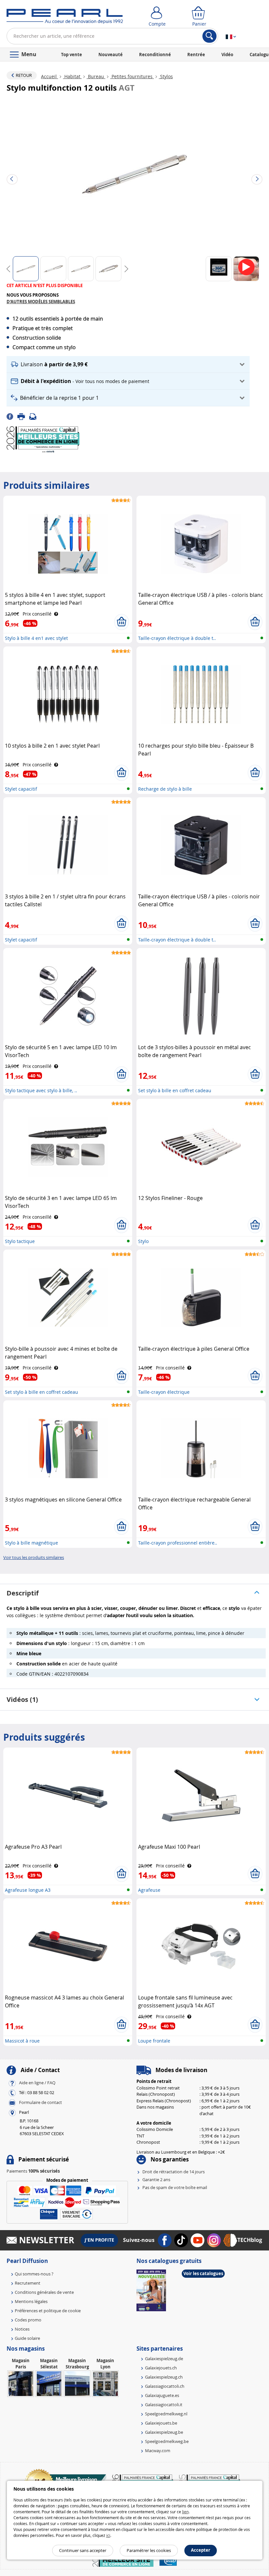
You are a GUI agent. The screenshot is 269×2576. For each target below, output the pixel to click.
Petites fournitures (132, 76)
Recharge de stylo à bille (165, 789)
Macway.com (158, 2451)
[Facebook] (12, 416)
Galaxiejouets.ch (161, 2368)
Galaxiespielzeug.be (164, 2432)
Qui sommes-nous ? (34, 2274)
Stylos (166, 76)
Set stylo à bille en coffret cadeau (175, 1090)
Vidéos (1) (22, 1699)
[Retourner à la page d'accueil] (65, 18)
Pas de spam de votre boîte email (175, 2187)
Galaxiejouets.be (161, 2423)
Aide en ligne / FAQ (37, 2083)
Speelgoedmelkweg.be (167, 2441)
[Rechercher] (209, 36)
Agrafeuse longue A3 (28, 1890)
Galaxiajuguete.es (162, 2395)
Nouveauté (111, 55)
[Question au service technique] (35, 416)
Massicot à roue (22, 2041)
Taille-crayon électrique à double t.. (177, 638)
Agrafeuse (149, 1890)
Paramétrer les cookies (149, 2550)
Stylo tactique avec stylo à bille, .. (41, 1090)
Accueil (50, 76)
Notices (22, 2329)
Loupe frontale (154, 2041)
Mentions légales (31, 2301)
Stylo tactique (20, 1241)
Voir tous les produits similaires (34, 1557)
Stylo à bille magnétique (31, 1543)
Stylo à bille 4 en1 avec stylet (36, 638)
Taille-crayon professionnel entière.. (178, 1543)
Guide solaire (27, 2338)
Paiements (33, 2171)
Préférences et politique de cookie (48, 2311)
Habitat (72, 76)
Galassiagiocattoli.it (164, 2405)
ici (108, 2535)
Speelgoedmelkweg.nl (166, 2414)
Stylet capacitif (21, 789)
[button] (128, 364)
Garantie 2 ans (156, 2180)
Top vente (72, 55)
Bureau (96, 76)
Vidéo (227, 55)
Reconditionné (155, 55)
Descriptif (23, 1593)
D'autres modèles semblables (41, 302)
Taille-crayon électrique (164, 1392)
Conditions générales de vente (44, 2292)
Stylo (143, 1241)
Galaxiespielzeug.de (164, 2359)
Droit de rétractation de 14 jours (174, 2172)
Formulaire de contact (41, 2103)
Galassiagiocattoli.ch (165, 2386)
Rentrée (196, 55)
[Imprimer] (23, 416)
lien (185, 2512)
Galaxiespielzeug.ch (164, 2377)
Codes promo (28, 2320)
